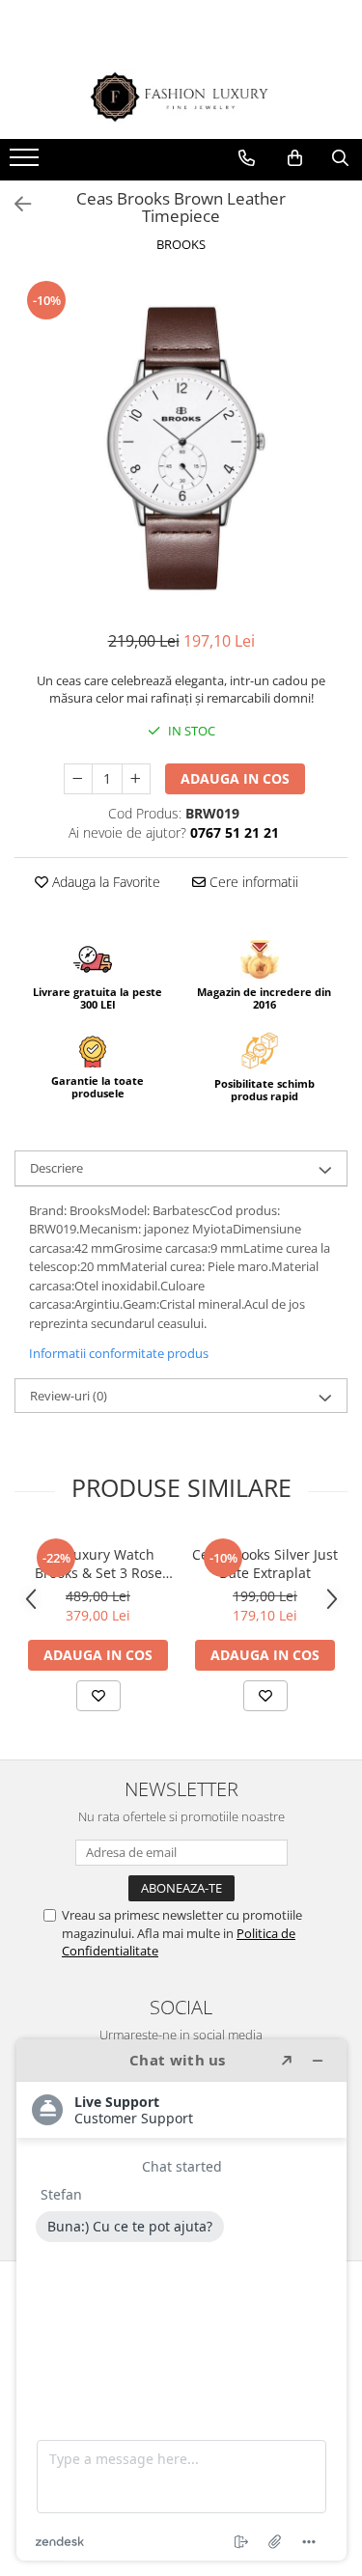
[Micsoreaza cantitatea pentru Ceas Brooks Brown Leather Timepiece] (78, 779)
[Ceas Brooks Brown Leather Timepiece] (181, 444)
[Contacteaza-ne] (247, 158)
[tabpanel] (181, 444)
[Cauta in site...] (340, 158)
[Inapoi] (14, 204)
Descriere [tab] (56, 1168)
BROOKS (181, 244)
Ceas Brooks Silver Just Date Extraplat (265, 1564)
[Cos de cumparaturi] (295, 158)
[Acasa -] (181, 97)
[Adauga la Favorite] (98, 1696)
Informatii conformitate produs (119, 1353)
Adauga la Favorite (104, 882)
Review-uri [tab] (69, 1396)
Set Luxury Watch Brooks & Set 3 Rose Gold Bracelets (98, 1564)
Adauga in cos (235, 778)
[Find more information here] (181, 2300)
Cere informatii (252, 882)
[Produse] (27, 163)
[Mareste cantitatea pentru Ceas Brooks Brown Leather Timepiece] (136, 779)
